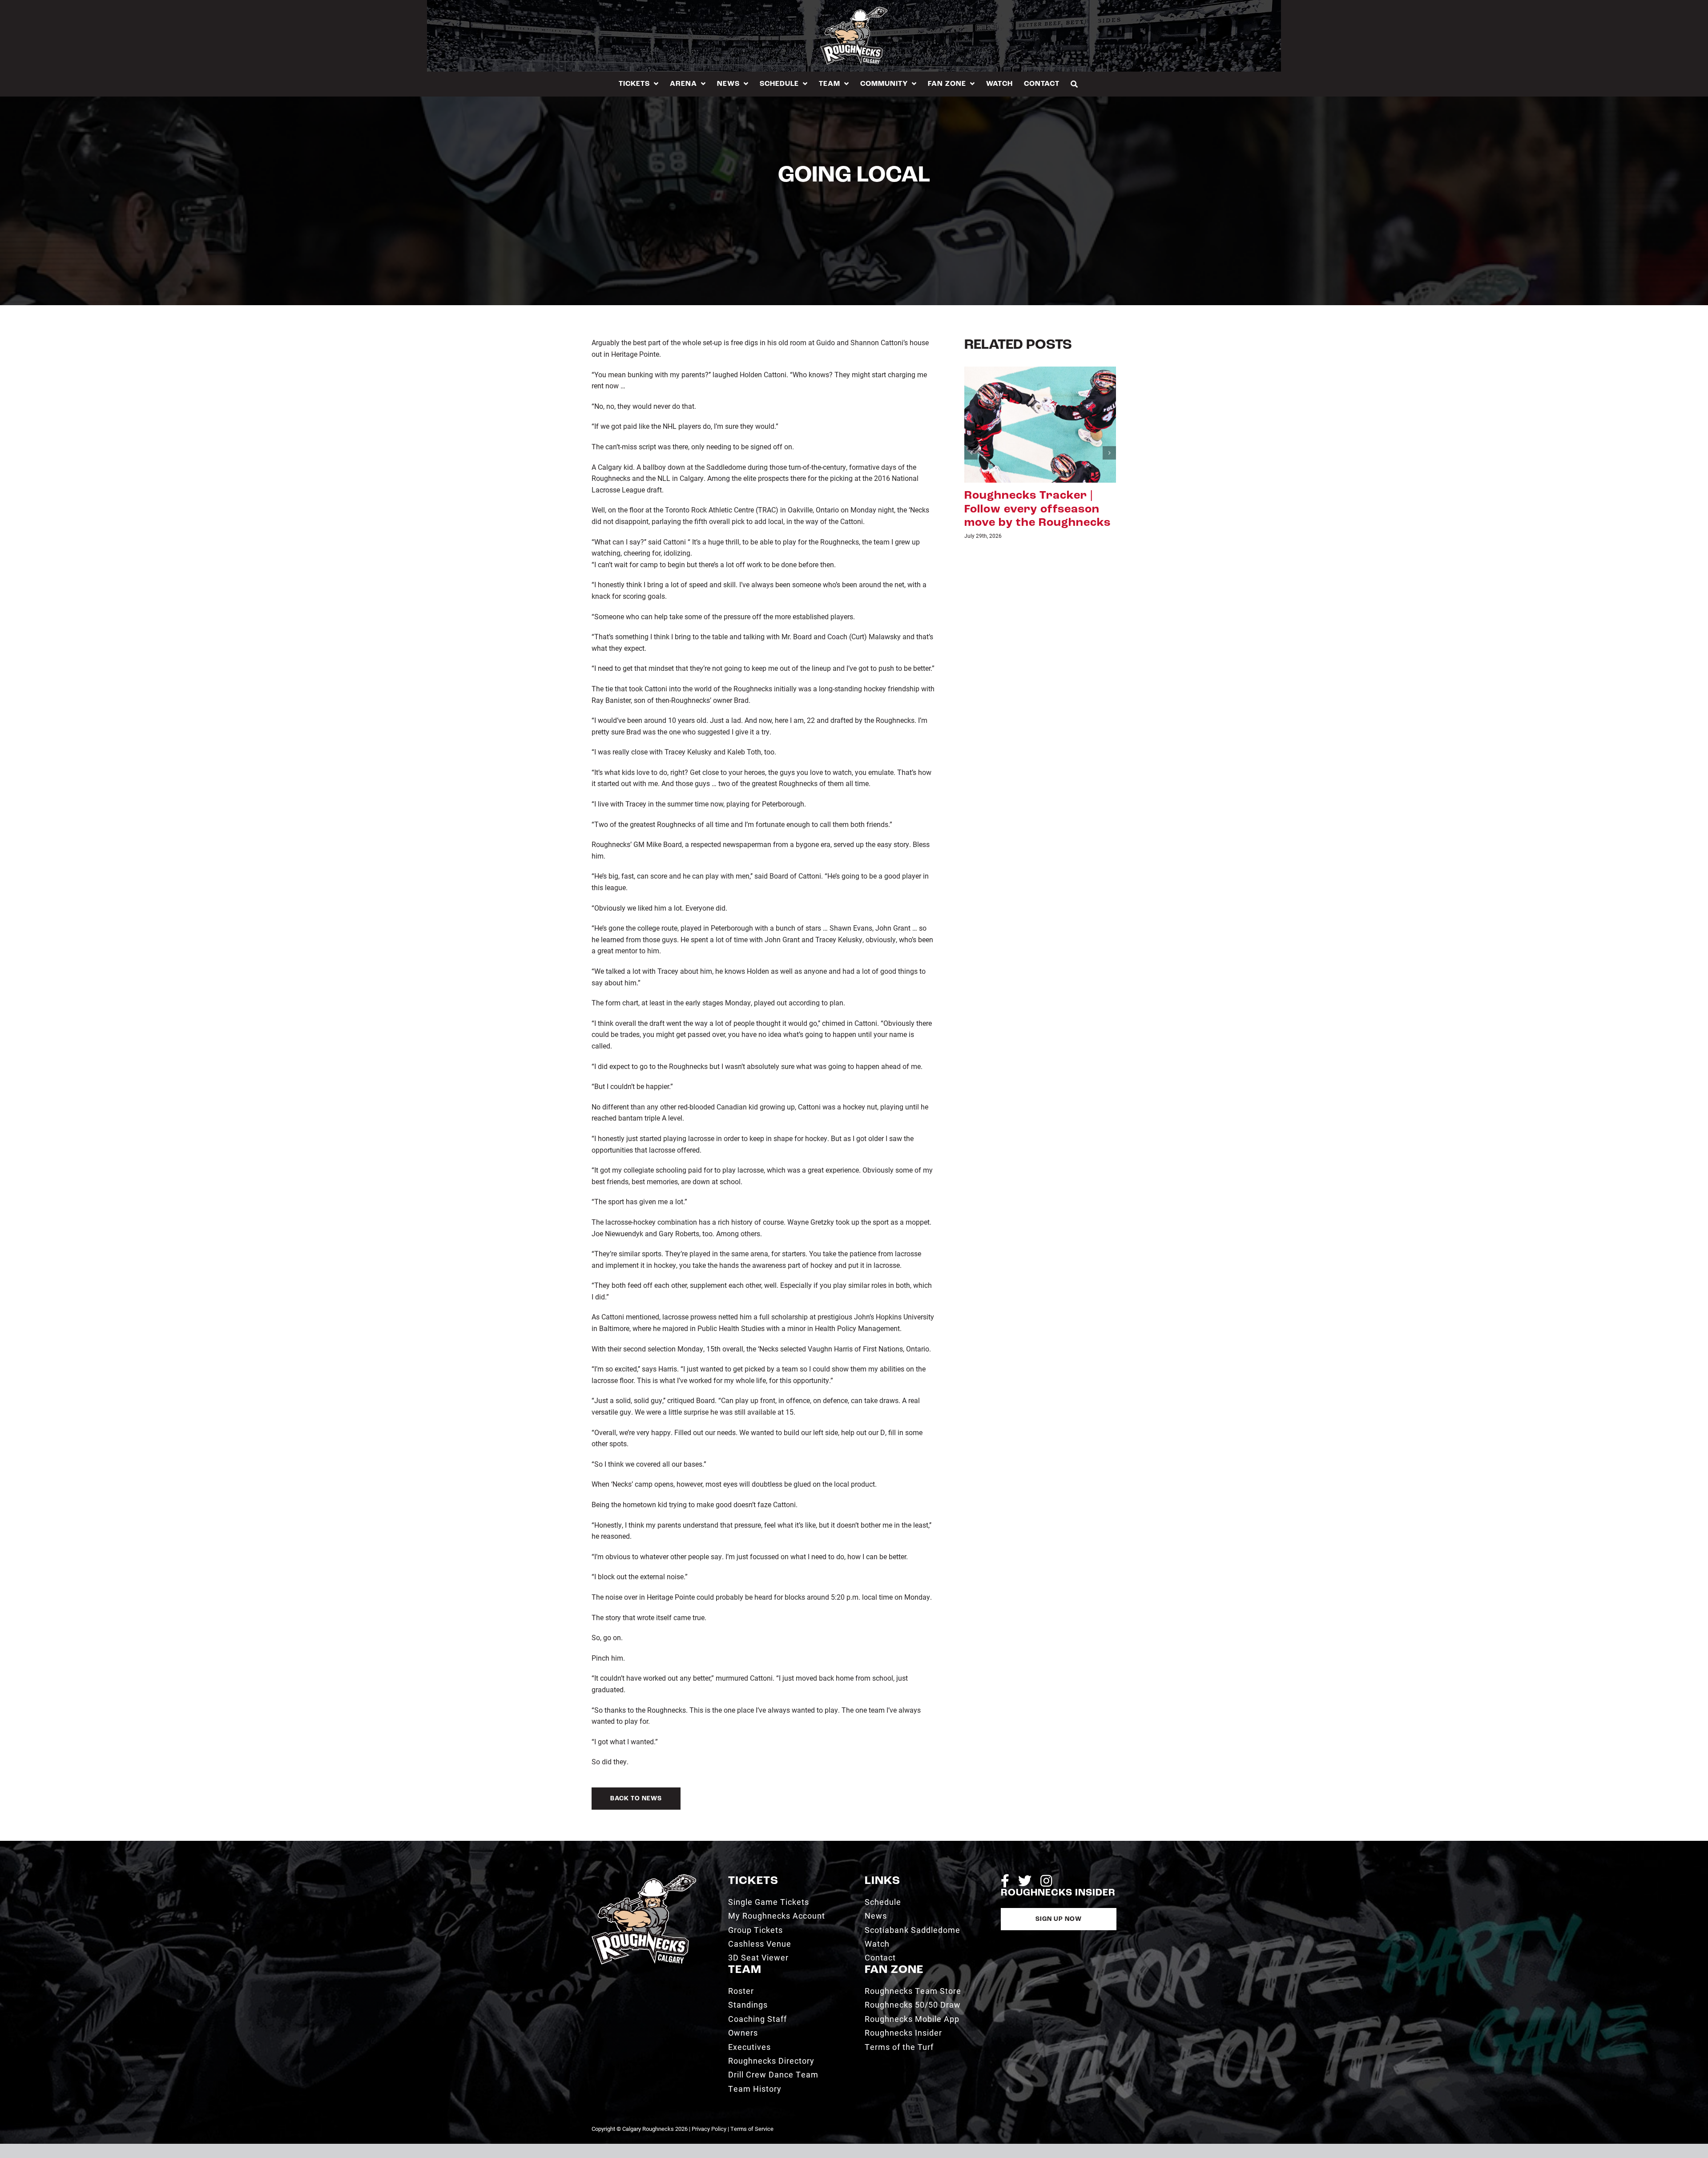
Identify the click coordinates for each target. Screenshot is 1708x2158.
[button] (1074, 84)
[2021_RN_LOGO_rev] (644, 1878)
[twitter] (1025, 1881)
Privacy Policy (709, 2129)
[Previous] (971, 440)
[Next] (1109, 440)
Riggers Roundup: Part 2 (1037, 496)
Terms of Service (752, 2129)
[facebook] (1005, 1881)
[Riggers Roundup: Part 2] (1040, 424)
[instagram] (1046, 1881)
